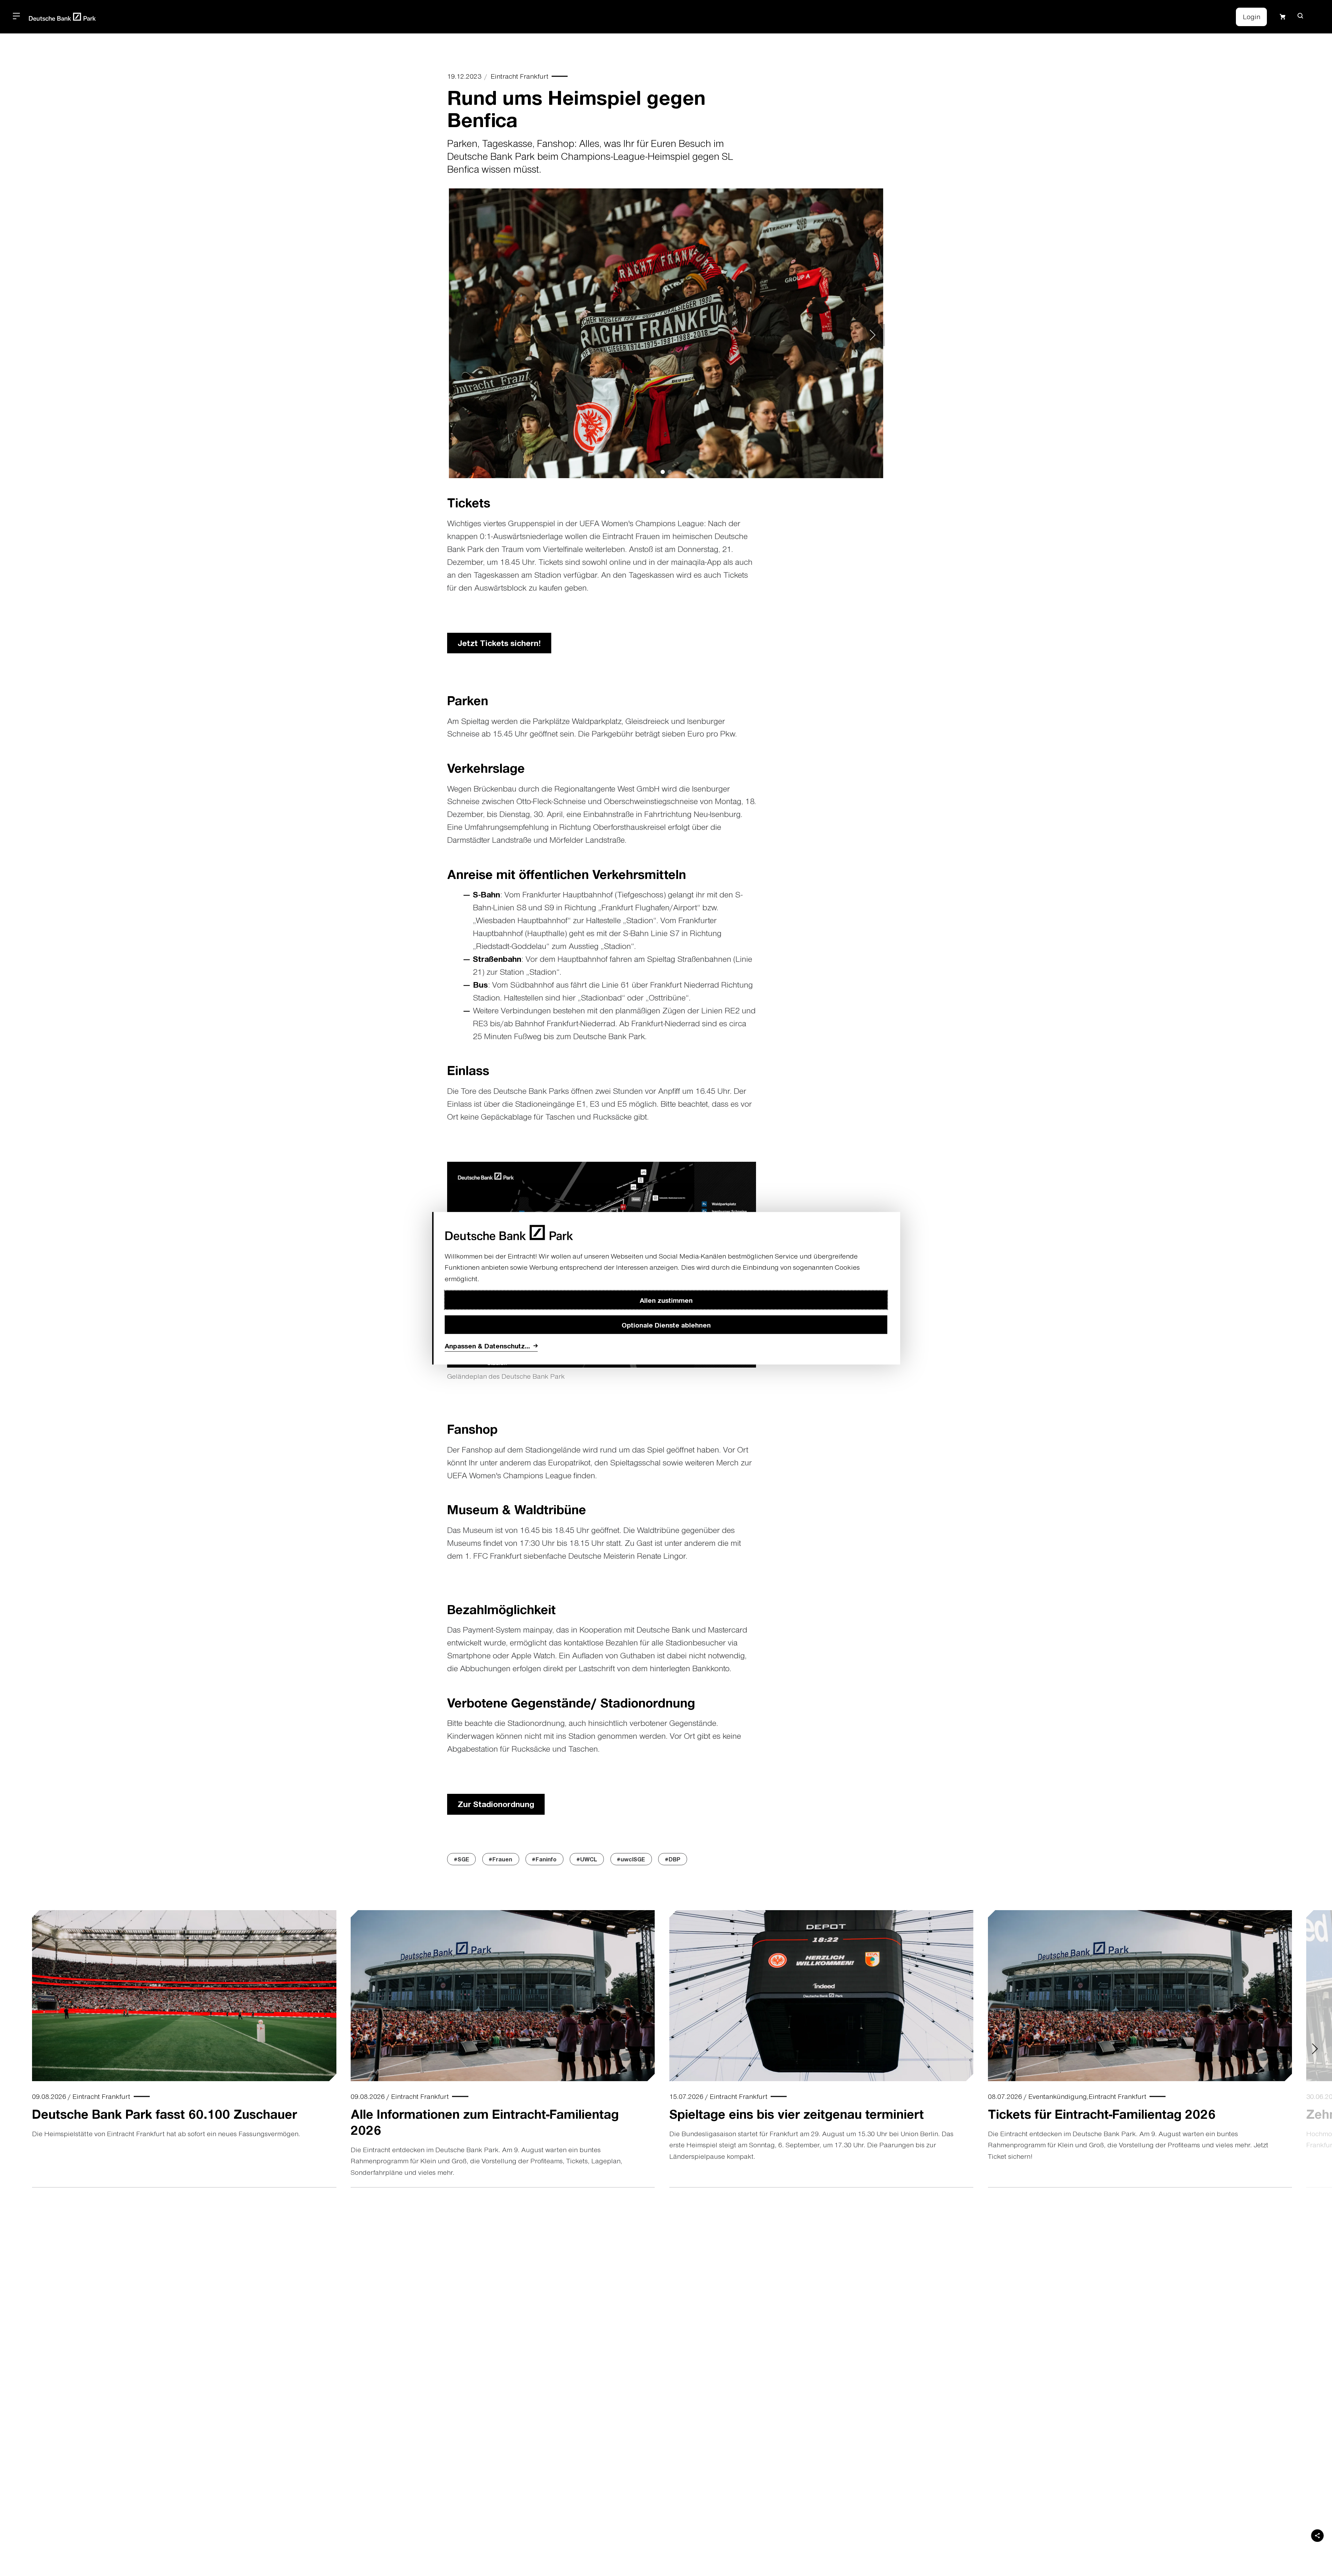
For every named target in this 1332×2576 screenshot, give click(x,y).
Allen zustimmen (666, 1300)
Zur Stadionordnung (496, 1804)
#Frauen (501, 1859)
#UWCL (587, 1859)
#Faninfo (544, 1859)
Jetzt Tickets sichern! (499, 643)
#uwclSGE (631, 1859)
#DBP (673, 1859)
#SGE (462, 1859)
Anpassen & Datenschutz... (487, 1346)
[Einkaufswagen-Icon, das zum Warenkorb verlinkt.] (1283, 17)
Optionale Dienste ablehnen (666, 1324)
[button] (1300, 16)
